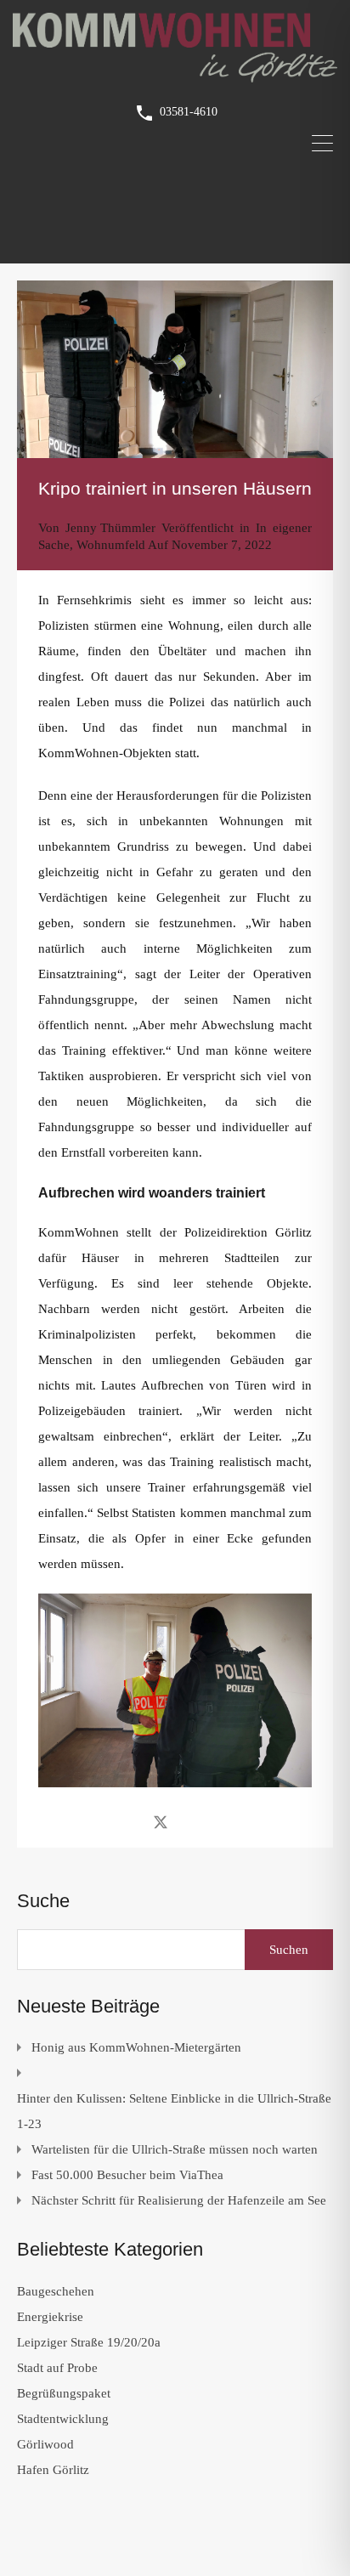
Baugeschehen (56, 2291)
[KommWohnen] (175, 75)
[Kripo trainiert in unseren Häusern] (175, 369)
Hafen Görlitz (53, 2470)
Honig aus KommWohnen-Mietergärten (136, 2047)
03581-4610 (189, 112)
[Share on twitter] (161, 1821)
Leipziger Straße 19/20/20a (89, 2342)
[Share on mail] (191, 1821)
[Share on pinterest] (220, 1821)
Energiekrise (50, 2317)
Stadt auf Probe (57, 2368)
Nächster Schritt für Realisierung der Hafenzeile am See (179, 2200)
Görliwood (45, 2444)
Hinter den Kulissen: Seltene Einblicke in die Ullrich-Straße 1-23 (174, 2111)
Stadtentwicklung (63, 2419)
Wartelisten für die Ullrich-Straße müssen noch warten (175, 2149)
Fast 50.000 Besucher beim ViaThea (127, 2175)
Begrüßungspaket (64, 2393)
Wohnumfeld (111, 545)
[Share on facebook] (130, 1821)
